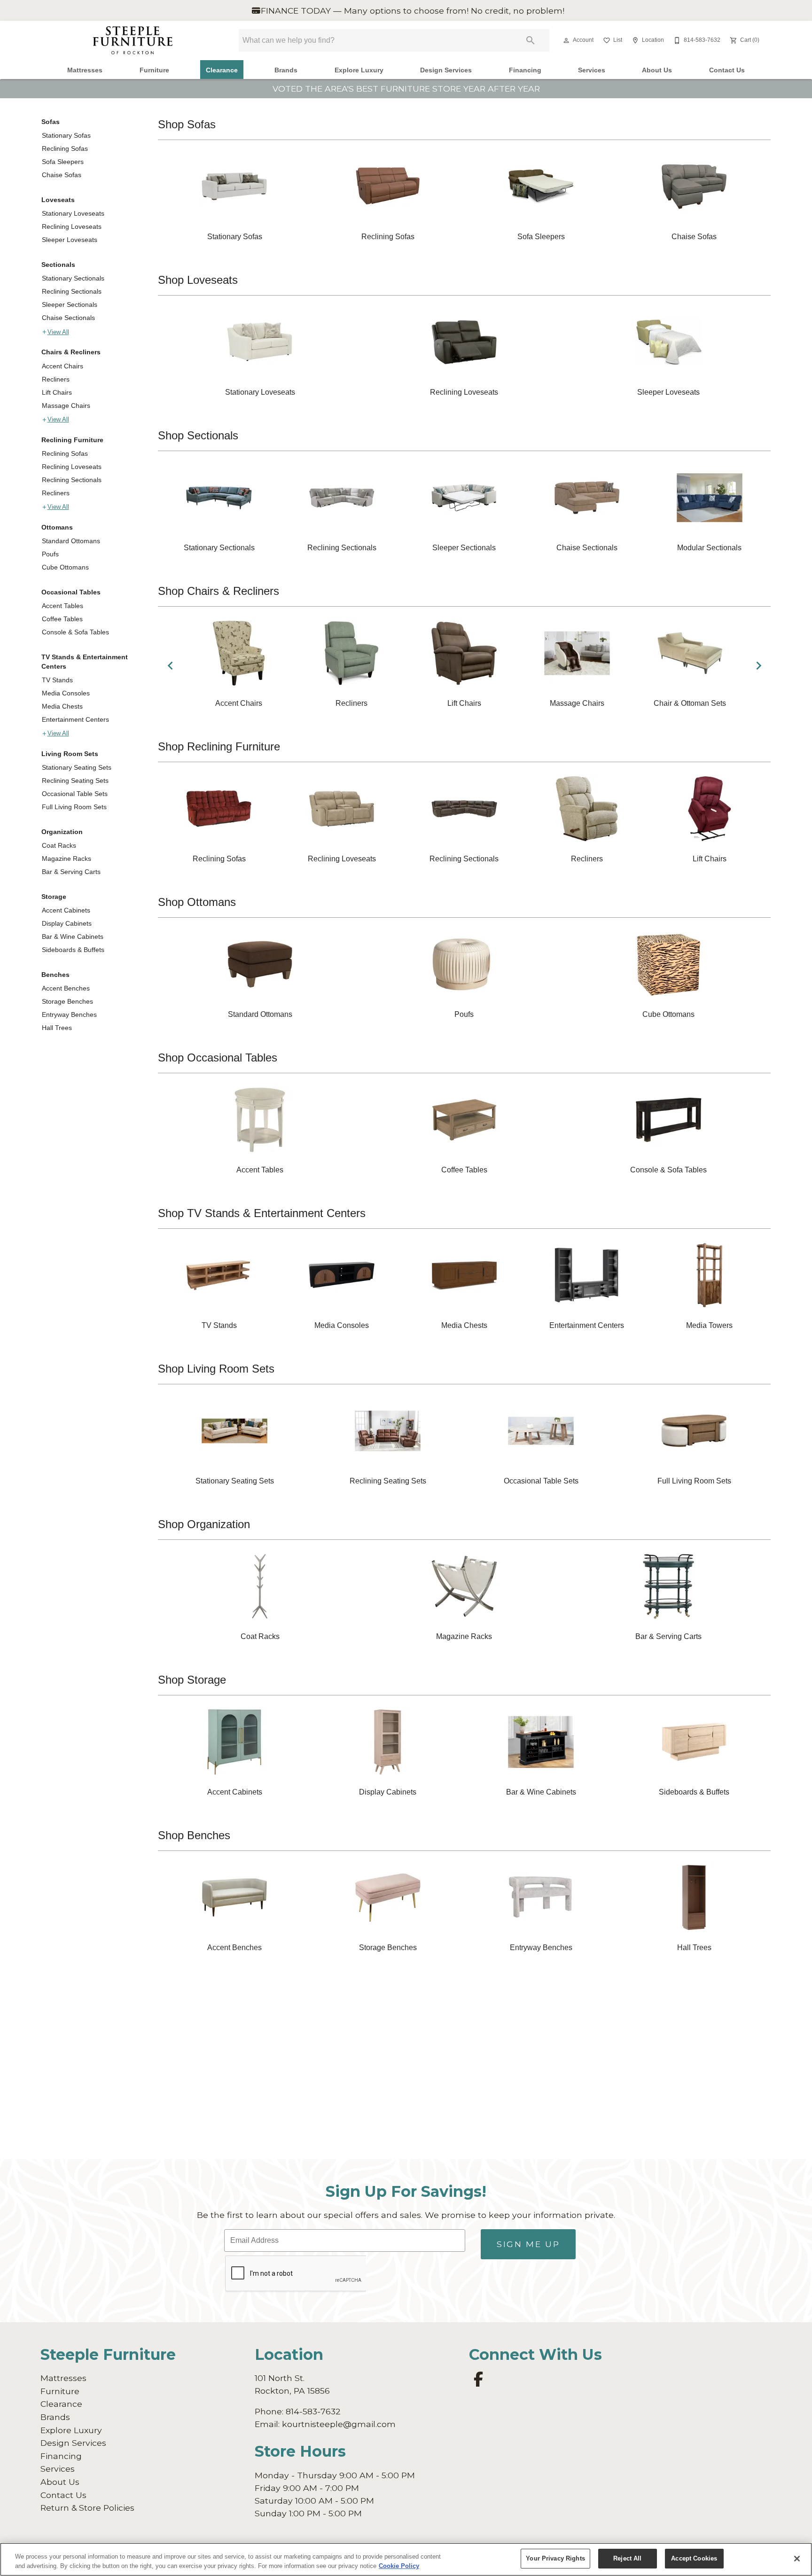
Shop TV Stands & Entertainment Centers (262, 1213)
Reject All (627, 2558)
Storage (54, 897)
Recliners (56, 379)
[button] (566, 40)
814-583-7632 (313, 2411)
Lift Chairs (57, 392)
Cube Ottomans (65, 567)
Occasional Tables (71, 592)
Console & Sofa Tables (75, 632)
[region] (406, 2559)
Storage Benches (67, 1001)
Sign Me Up (528, 2244)
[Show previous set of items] (170, 665)
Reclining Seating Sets (75, 781)
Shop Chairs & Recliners (219, 591)
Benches (55, 975)
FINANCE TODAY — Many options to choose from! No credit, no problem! (411, 11)
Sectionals (58, 265)
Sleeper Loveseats (70, 240)
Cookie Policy (399, 2566)
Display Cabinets (67, 923)
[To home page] (133, 40)
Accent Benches (66, 988)
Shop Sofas (187, 124)
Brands (286, 70)
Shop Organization (204, 1524)
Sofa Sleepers (63, 162)
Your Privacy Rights (555, 2558)
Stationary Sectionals (73, 278)
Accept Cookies (694, 2558)
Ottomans (57, 527)
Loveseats (58, 200)
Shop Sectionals (198, 435)
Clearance (222, 70)
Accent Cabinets (66, 910)
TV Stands (57, 680)
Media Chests (62, 706)
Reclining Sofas (65, 148)
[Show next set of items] (758, 665)
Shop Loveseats (198, 280)
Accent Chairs (62, 366)
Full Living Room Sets (74, 807)
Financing (525, 70)
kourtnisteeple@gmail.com (339, 2424)
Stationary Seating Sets (77, 767)
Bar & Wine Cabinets (73, 937)
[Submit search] (531, 40)
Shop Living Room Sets (216, 1369)
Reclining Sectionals (72, 291)
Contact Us (727, 70)
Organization (62, 832)
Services (592, 70)
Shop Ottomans (197, 902)
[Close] (797, 2559)
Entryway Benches (69, 1015)
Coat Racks (59, 845)
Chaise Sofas (62, 175)
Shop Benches (194, 1835)
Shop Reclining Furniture (219, 746)
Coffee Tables (62, 619)
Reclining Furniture (72, 440)
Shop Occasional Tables (218, 1058)
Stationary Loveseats (73, 213)
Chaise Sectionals (68, 318)
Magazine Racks (66, 859)
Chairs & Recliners (71, 352)
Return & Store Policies (87, 2508)
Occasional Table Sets (75, 794)
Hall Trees (57, 1028)
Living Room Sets (70, 754)
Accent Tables (62, 606)
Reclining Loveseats (72, 226)
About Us (657, 70)
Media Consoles (66, 693)
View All (58, 332)
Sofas (51, 122)
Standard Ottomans (71, 541)
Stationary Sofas (66, 135)
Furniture (154, 70)
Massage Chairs (66, 406)
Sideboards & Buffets (73, 950)
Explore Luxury (359, 70)
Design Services (446, 70)
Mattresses (85, 70)
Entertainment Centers (75, 719)
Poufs (50, 554)
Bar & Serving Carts (71, 872)
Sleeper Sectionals (70, 304)
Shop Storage (192, 1680)
